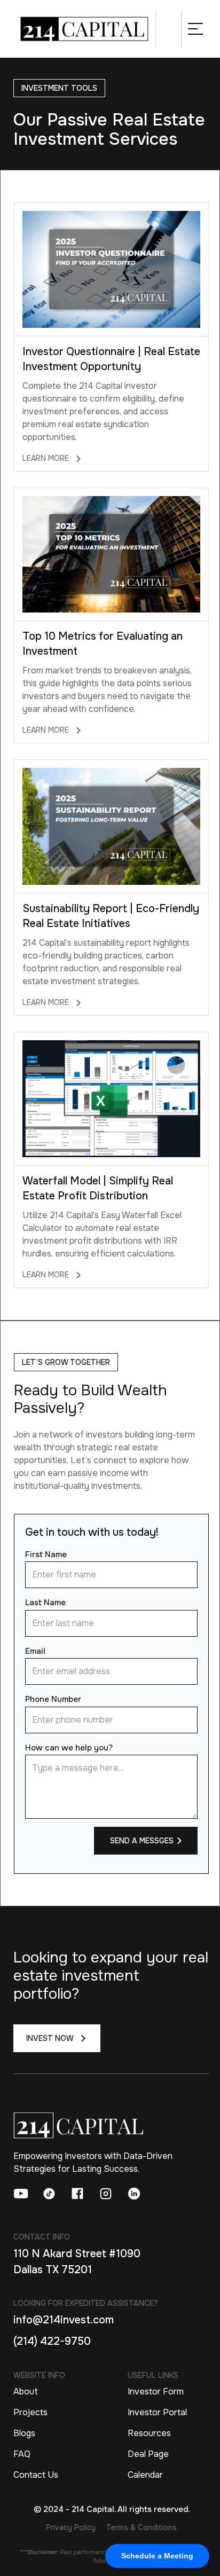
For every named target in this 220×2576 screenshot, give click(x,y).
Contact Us (36, 2475)
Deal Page (148, 2454)
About (26, 2392)
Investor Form (156, 2392)
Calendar (145, 2475)
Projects (30, 2412)
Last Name (45, 1603)
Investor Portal (157, 2412)
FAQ (22, 2454)
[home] (85, 29)
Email (35, 1651)
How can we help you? (69, 1748)
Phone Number (53, 1699)
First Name (46, 1554)
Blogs (24, 2433)
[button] (195, 29)
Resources (149, 2433)
